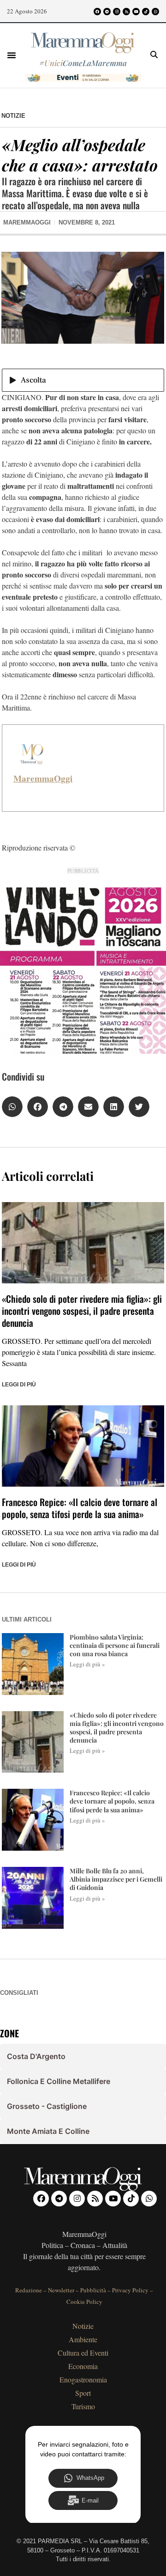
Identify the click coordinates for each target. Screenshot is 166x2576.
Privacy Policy (130, 2290)
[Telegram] (107, 12)
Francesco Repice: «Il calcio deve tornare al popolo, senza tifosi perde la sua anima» (80, 1508)
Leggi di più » (87, 1664)
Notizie (13, 116)
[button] (12, 55)
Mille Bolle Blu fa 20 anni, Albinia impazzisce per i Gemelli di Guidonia (116, 1879)
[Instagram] (117, 12)
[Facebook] (97, 12)
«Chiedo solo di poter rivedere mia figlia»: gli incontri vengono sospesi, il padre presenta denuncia (82, 1311)
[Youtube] (136, 12)
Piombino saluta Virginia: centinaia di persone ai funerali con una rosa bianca (115, 1645)
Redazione (29, 2290)
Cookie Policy (84, 2302)
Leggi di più (19, 1385)
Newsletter (61, 2290)
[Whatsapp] (155, 12)
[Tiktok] (146, 12)
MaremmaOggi (43, 778)
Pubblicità (93, 2290)
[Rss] (126, 12)
